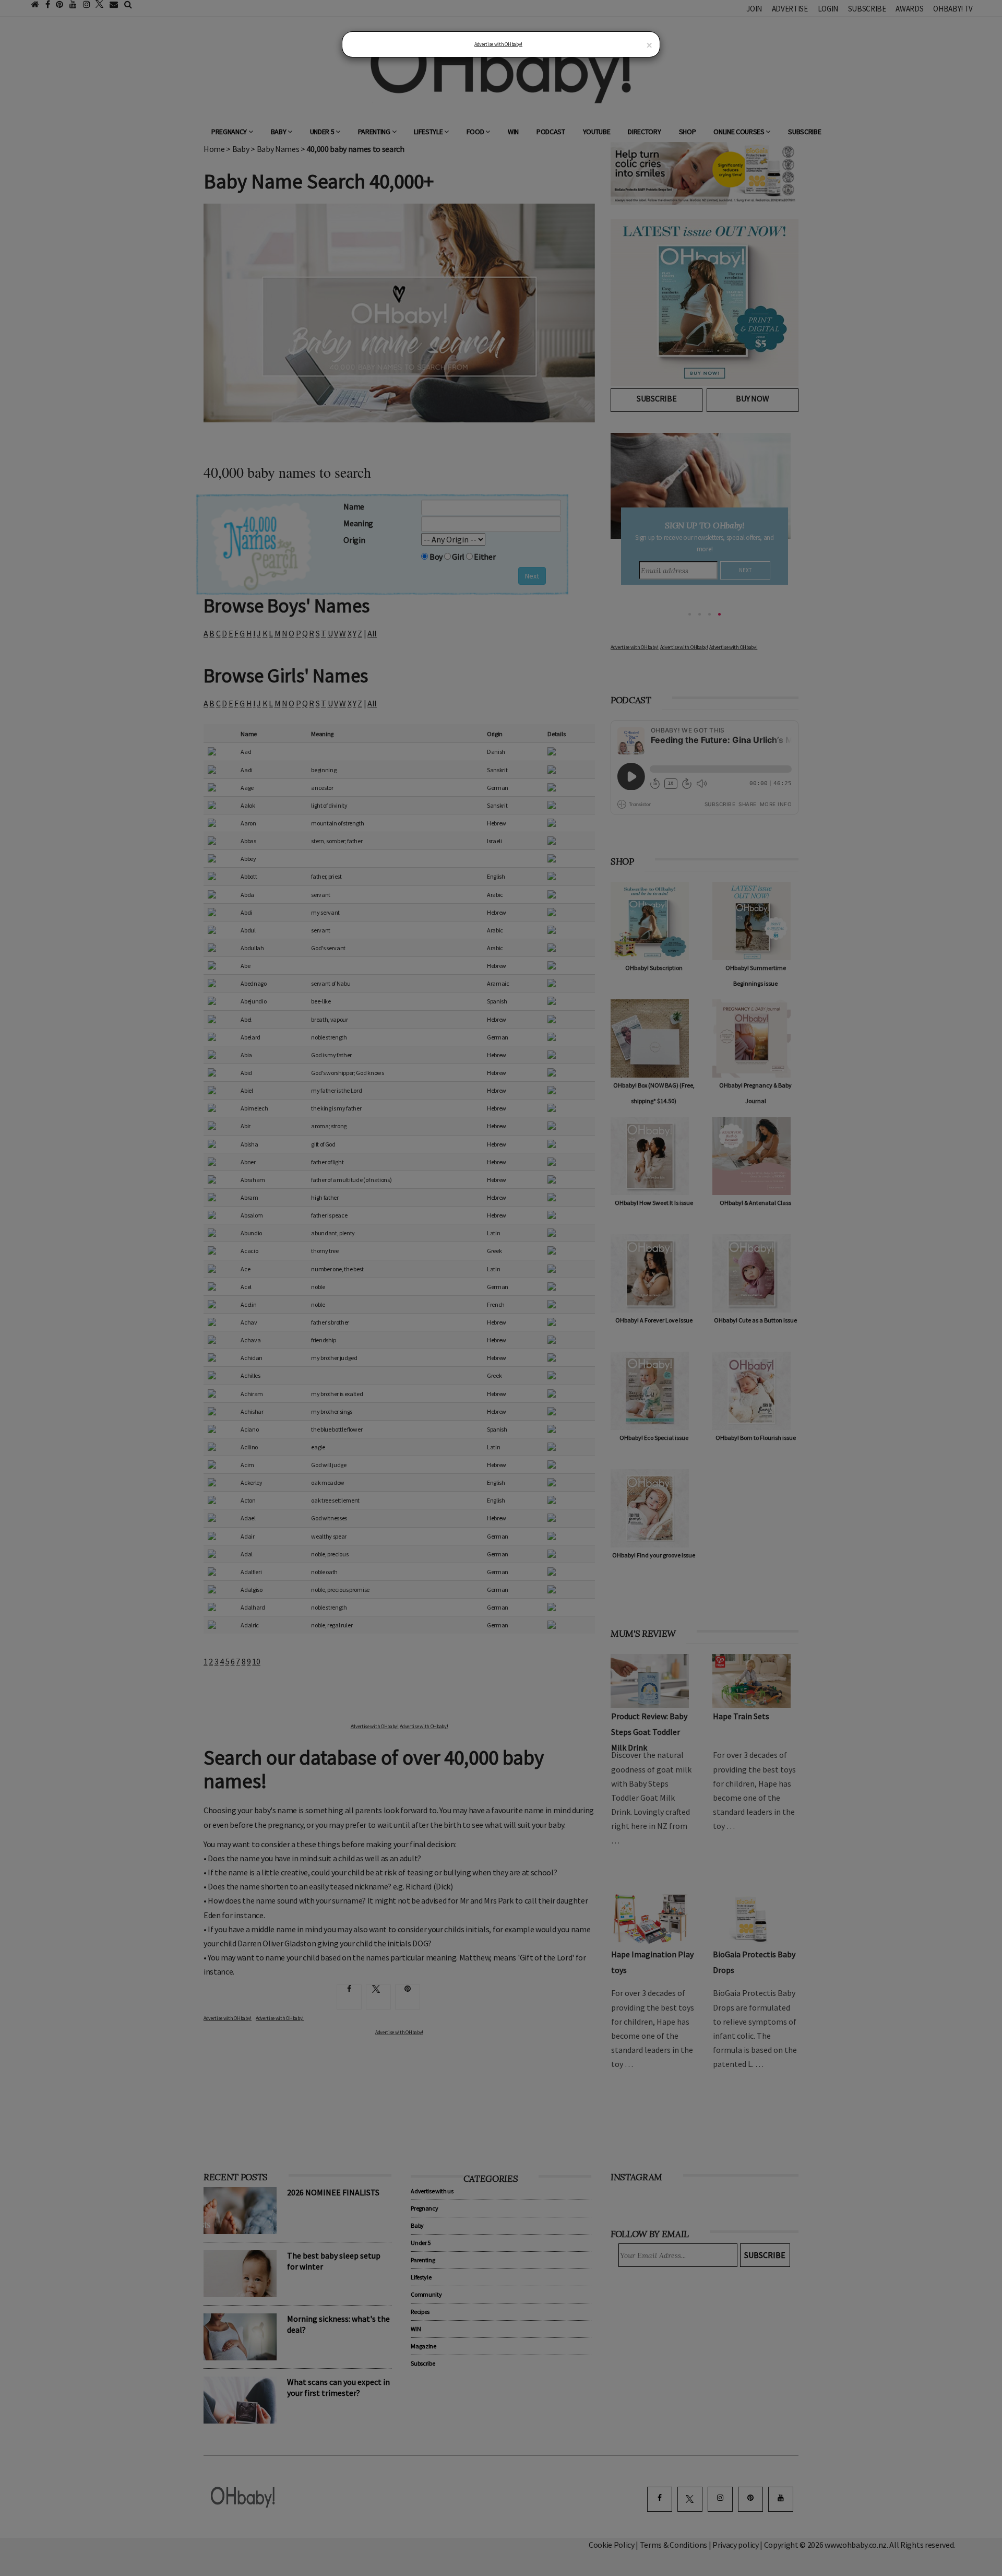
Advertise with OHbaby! (498, 44)
